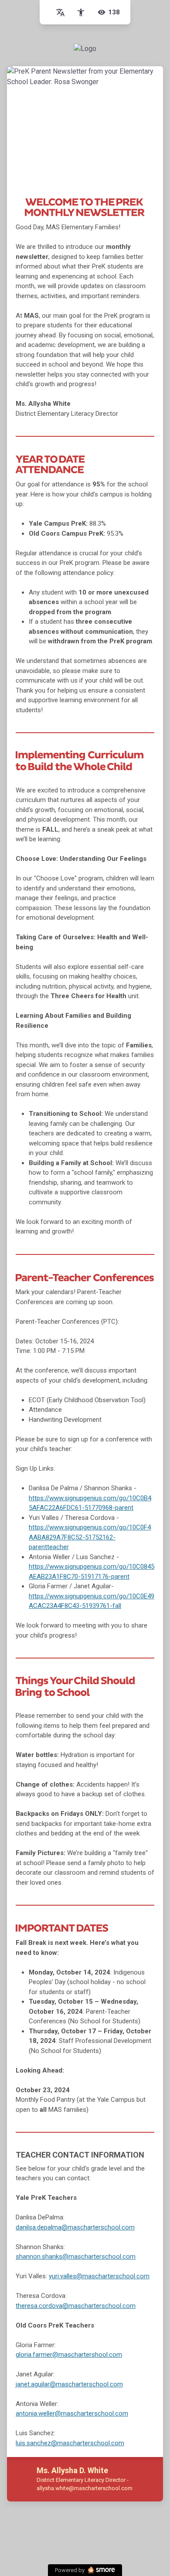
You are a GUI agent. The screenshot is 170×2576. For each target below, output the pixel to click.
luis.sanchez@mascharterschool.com (70, 2443)
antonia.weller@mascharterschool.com (72, 2413)
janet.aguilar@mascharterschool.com (69, 2384)
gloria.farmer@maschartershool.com (69, 2355)
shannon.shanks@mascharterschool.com (76, 2257)
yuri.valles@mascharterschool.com (99, 2276)
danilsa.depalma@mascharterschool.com (75, 2227)
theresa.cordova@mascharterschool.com (76, 2306)
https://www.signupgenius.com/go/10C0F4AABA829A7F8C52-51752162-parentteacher (90, 1537)
